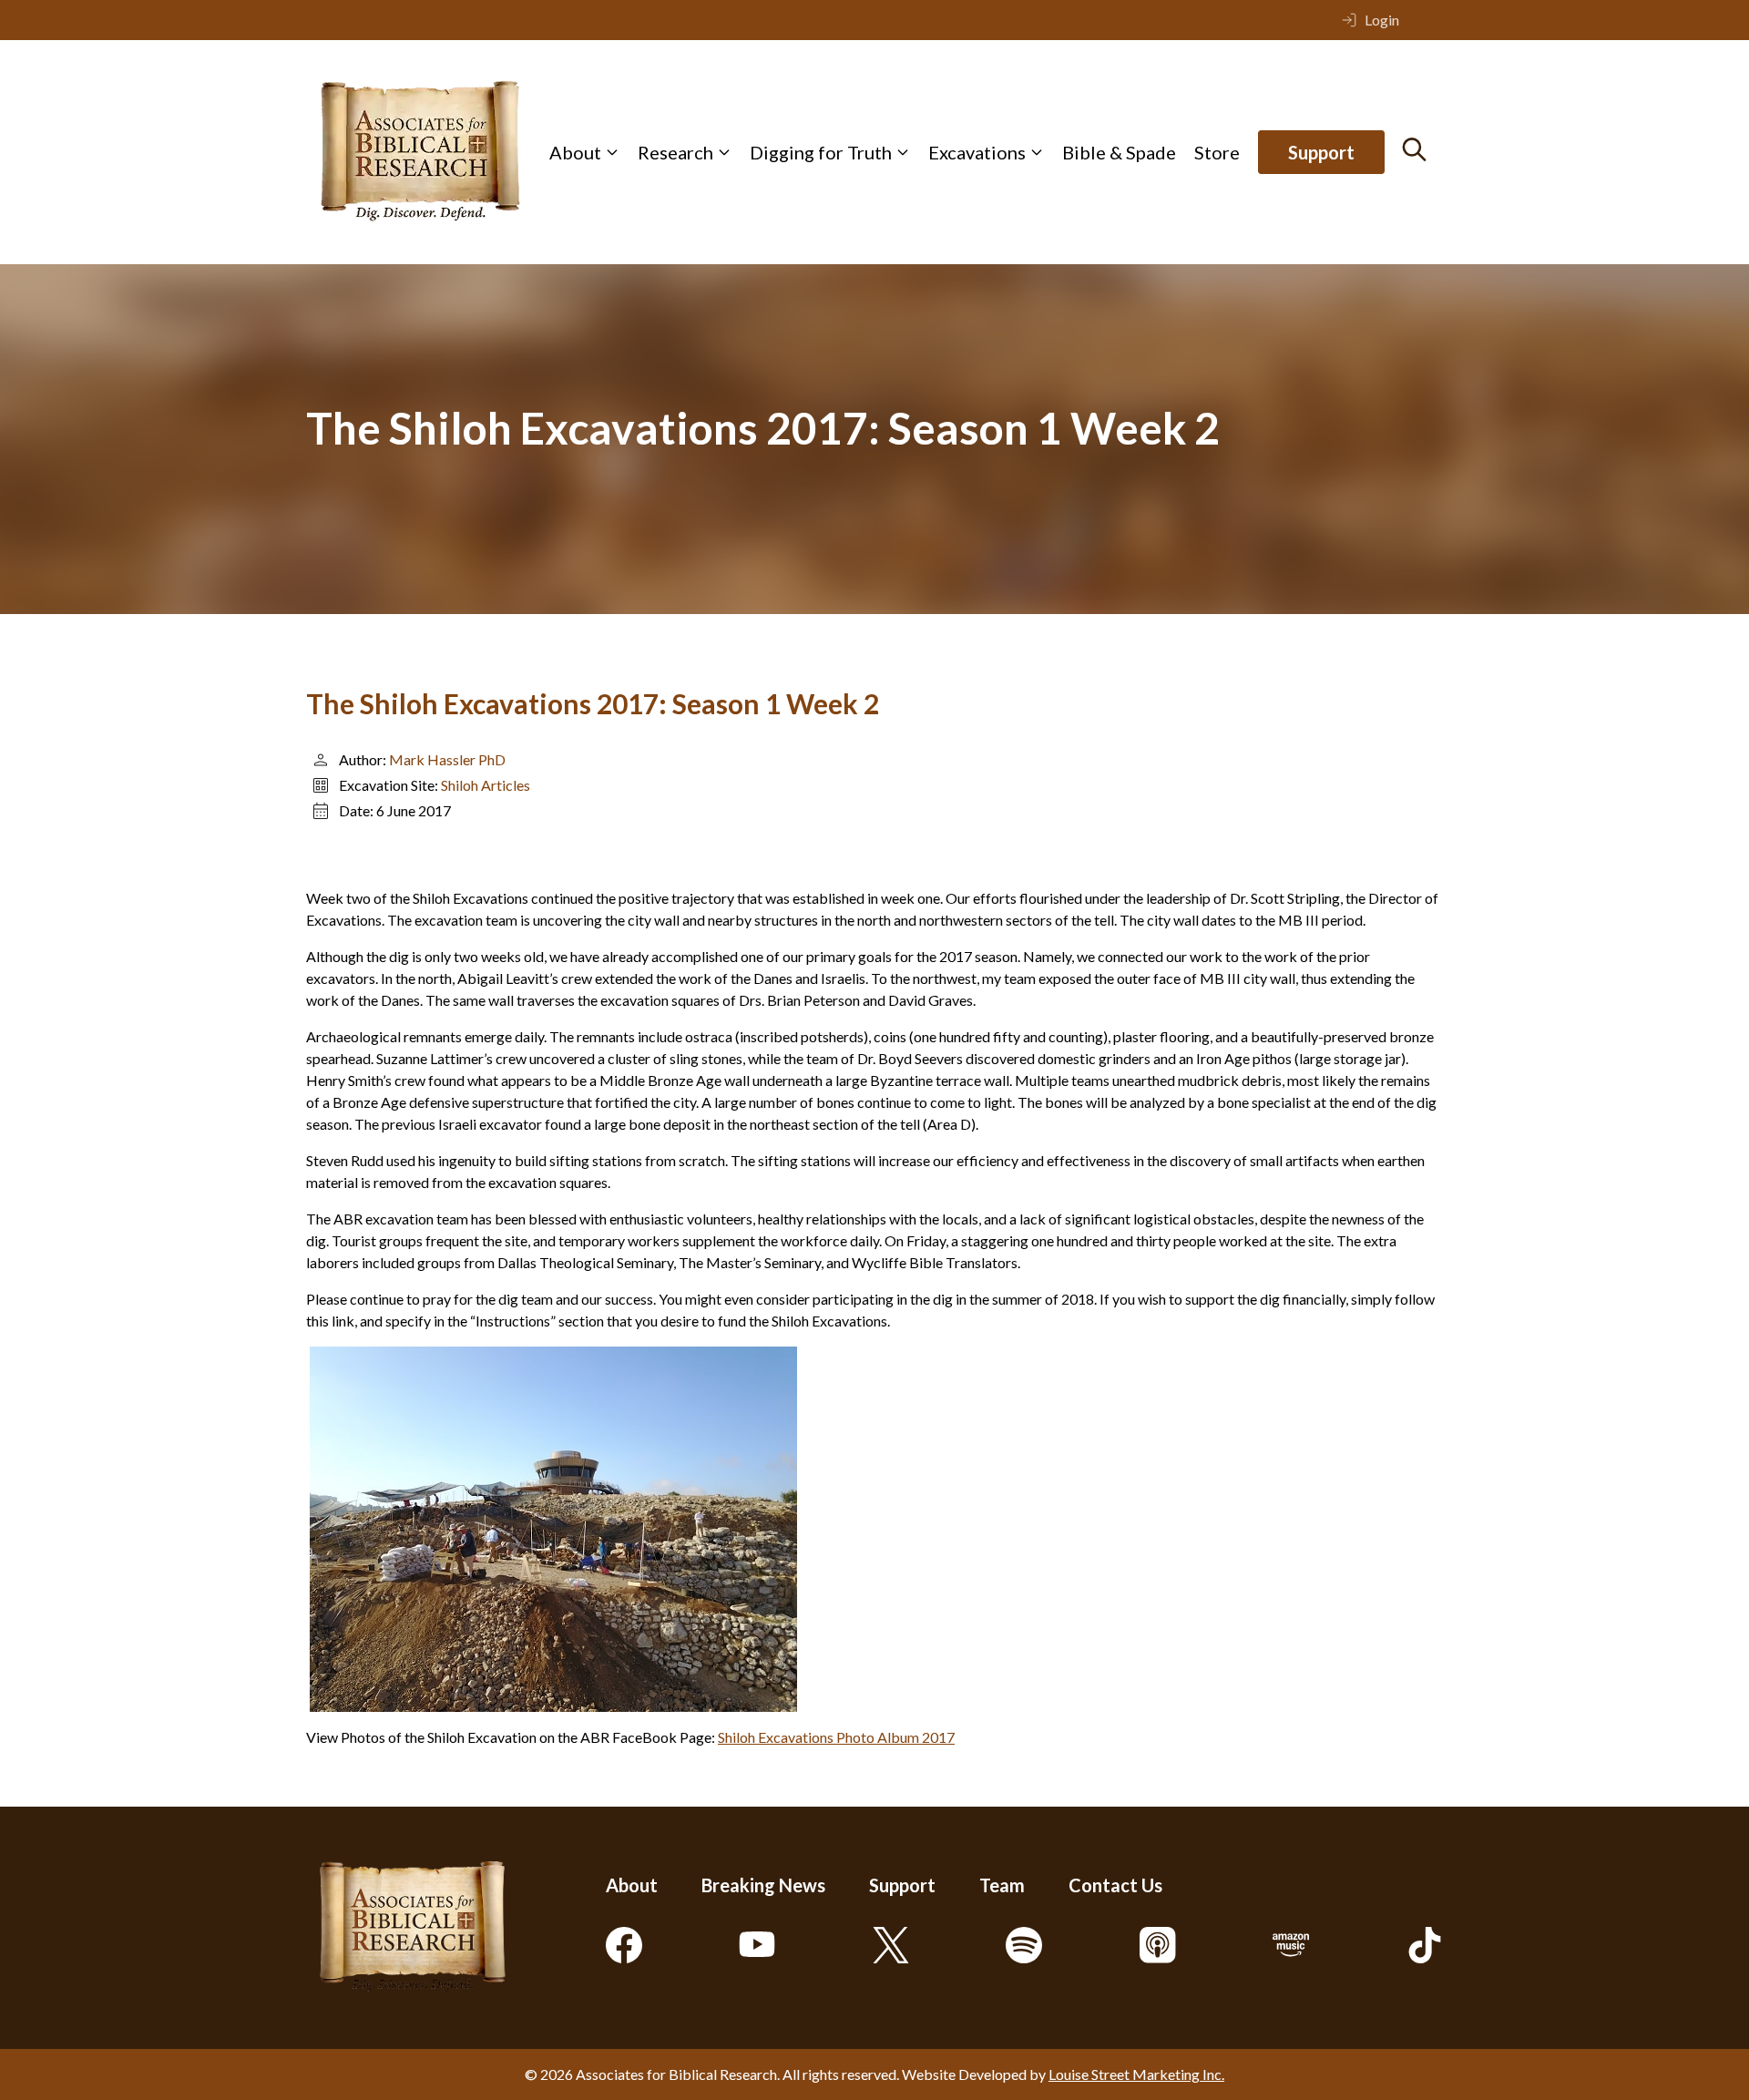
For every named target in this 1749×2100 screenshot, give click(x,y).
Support (1321, 152)
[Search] (1414, 149)
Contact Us (1115, 1885)
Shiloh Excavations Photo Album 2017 (836, 1737)
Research (675, 152)
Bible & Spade (1119, 152)
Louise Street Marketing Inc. (1136, 2074)
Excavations (977, 152)
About (575, 152)
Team (1002, 1885)
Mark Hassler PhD (447, 759)
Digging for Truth (821, 152)
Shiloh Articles (486, 785)
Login (1382, 20)
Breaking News (763, 1885)
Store (1217, 152)
